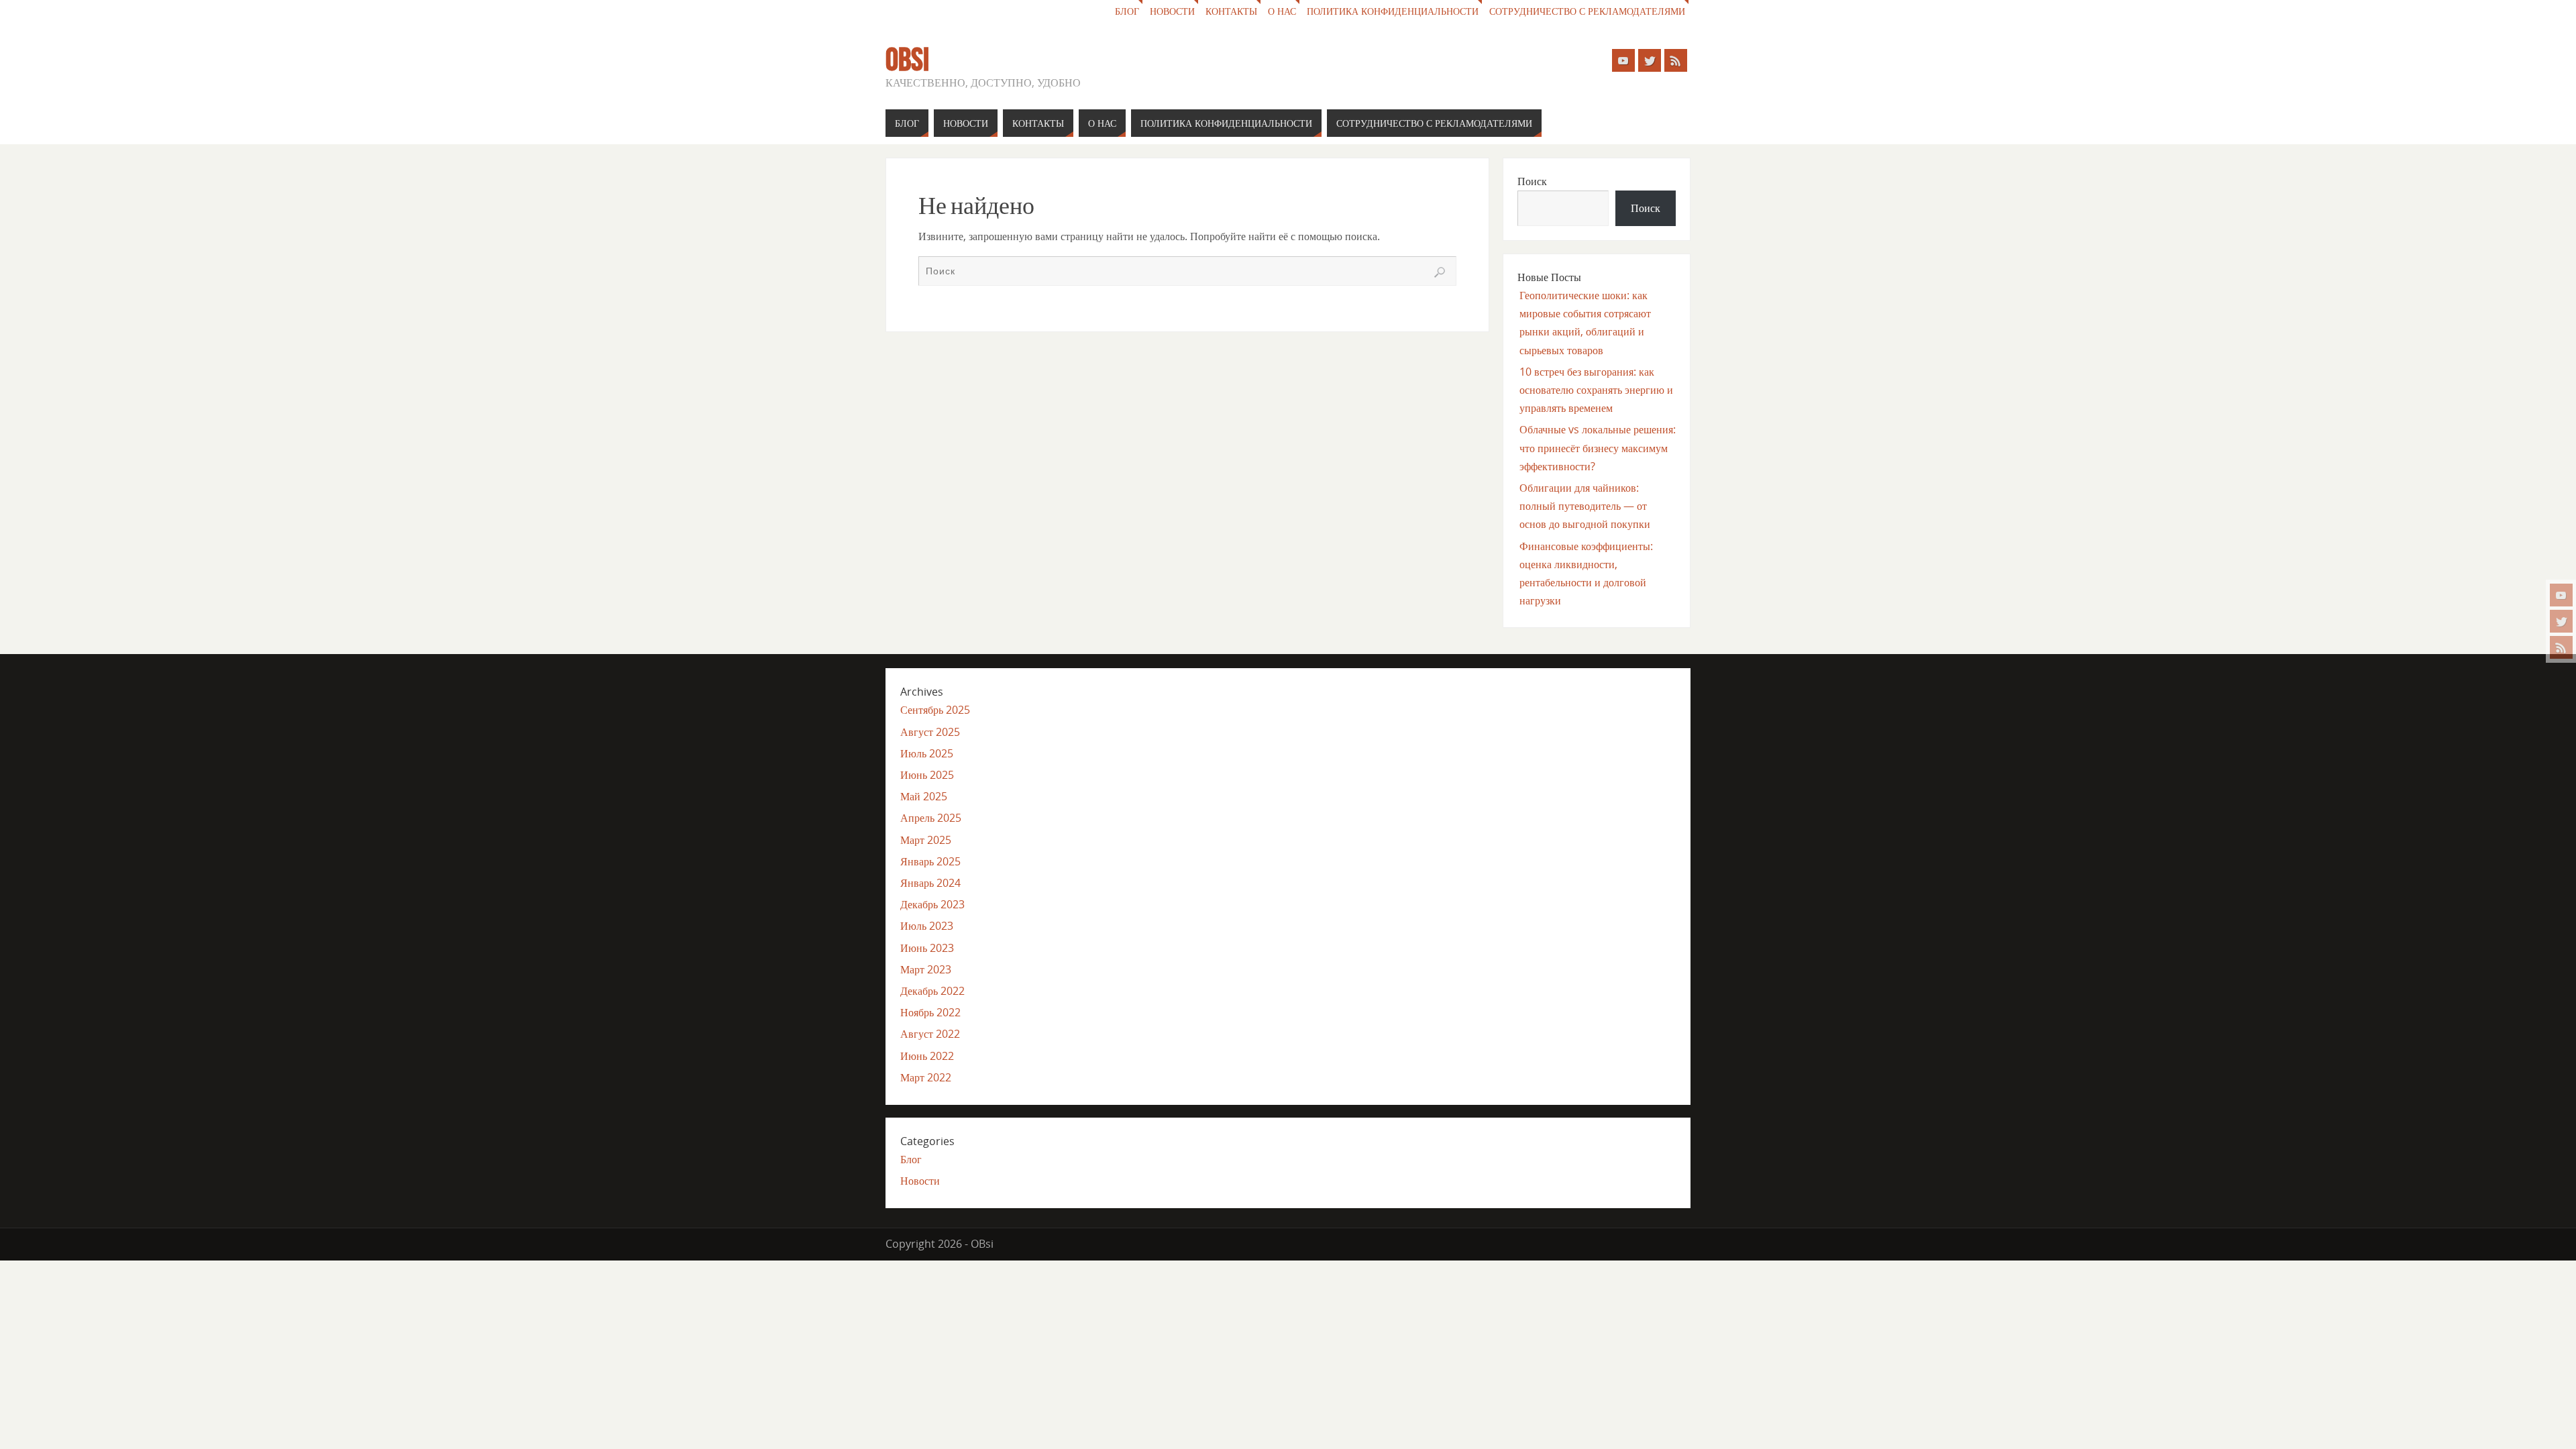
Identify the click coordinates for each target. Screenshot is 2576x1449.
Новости (1172, 11)
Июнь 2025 (927, 775)
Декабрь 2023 (932, 904)
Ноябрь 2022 (930, 1012)
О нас (1282, 11)
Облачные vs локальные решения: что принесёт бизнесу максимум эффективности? (1598, 447)
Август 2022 (930, 1034)
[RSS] (2561, 647)
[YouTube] (2561, 595)
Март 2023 (926, 969)
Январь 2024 (930, 883)
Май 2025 (924, 796)
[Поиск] (1440, 272)
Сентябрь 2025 (935, 710)
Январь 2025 (930, 861)
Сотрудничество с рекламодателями (1587, 11)
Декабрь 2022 (932, 991)
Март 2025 (926, 840)
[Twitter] (2561, 621)
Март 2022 (926, 1077)
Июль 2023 (927, 926)
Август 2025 (930, 732)
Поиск (1532, 181)
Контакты (1231, 11)
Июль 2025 (927, 753)
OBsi (907, 60)
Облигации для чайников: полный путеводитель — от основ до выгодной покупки (1585, 506)
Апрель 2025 (931, 818)
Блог (1127, 11)
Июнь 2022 (927, 1056)
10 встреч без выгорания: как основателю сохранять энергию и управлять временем (1596, 390)
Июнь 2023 (927, 948)
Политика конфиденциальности (1393, 11)
